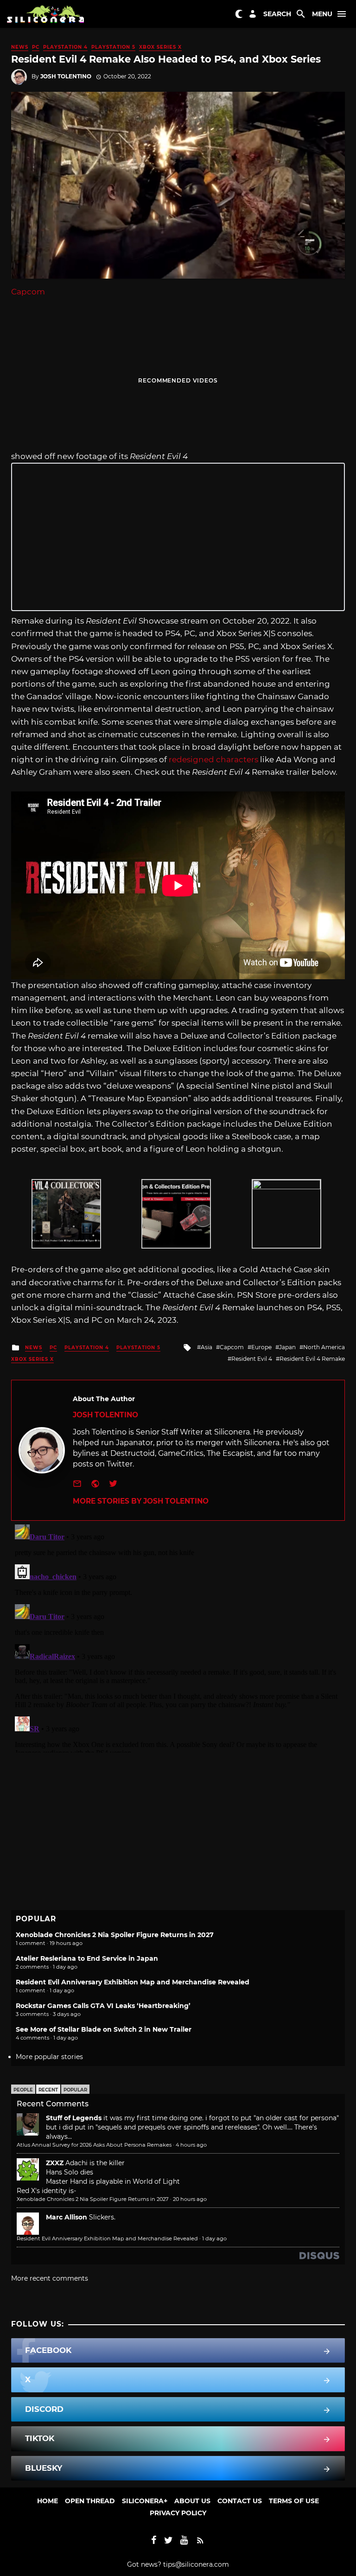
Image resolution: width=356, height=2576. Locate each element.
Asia (207, 1347)
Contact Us (240, 2501)
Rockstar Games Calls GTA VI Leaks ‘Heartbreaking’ (103, 2006)
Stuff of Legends (74, 2118)
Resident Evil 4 (252, 1359)
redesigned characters (213, 759)
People (23, 2090)
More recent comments (50, 2278)
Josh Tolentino (66, 76)
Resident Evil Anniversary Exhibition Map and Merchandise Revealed (133, 1982)
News (20, 47)
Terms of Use (294, 2501)
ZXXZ (55, 2163)
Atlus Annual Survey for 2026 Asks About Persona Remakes (94, 2145)
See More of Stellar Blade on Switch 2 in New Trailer (104, 2029)
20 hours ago (190, 2199)
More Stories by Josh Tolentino (141, 1501)
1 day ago (214, 2238)
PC (36, 47)
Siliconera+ (145, 2501)
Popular (75, 2090)
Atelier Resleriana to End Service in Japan (87, 1958)
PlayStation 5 (113, 47)
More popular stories (49, 2057)
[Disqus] (178, 1637)
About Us (192, 2501)
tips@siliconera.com (196, 2564)
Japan (287, 1347)
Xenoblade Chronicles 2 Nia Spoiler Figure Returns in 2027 (115, 1935)
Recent (48, 2090)
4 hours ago (191, 2145)
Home (48, 2501)
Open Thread (90, 2501)
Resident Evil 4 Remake (312, 1359)
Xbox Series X (160, 47)
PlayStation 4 (65, 47)
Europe (261, 1347)
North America (324, 1347)
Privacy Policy (178, 2513)
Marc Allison (67, 2217)
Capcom (28, 292)
